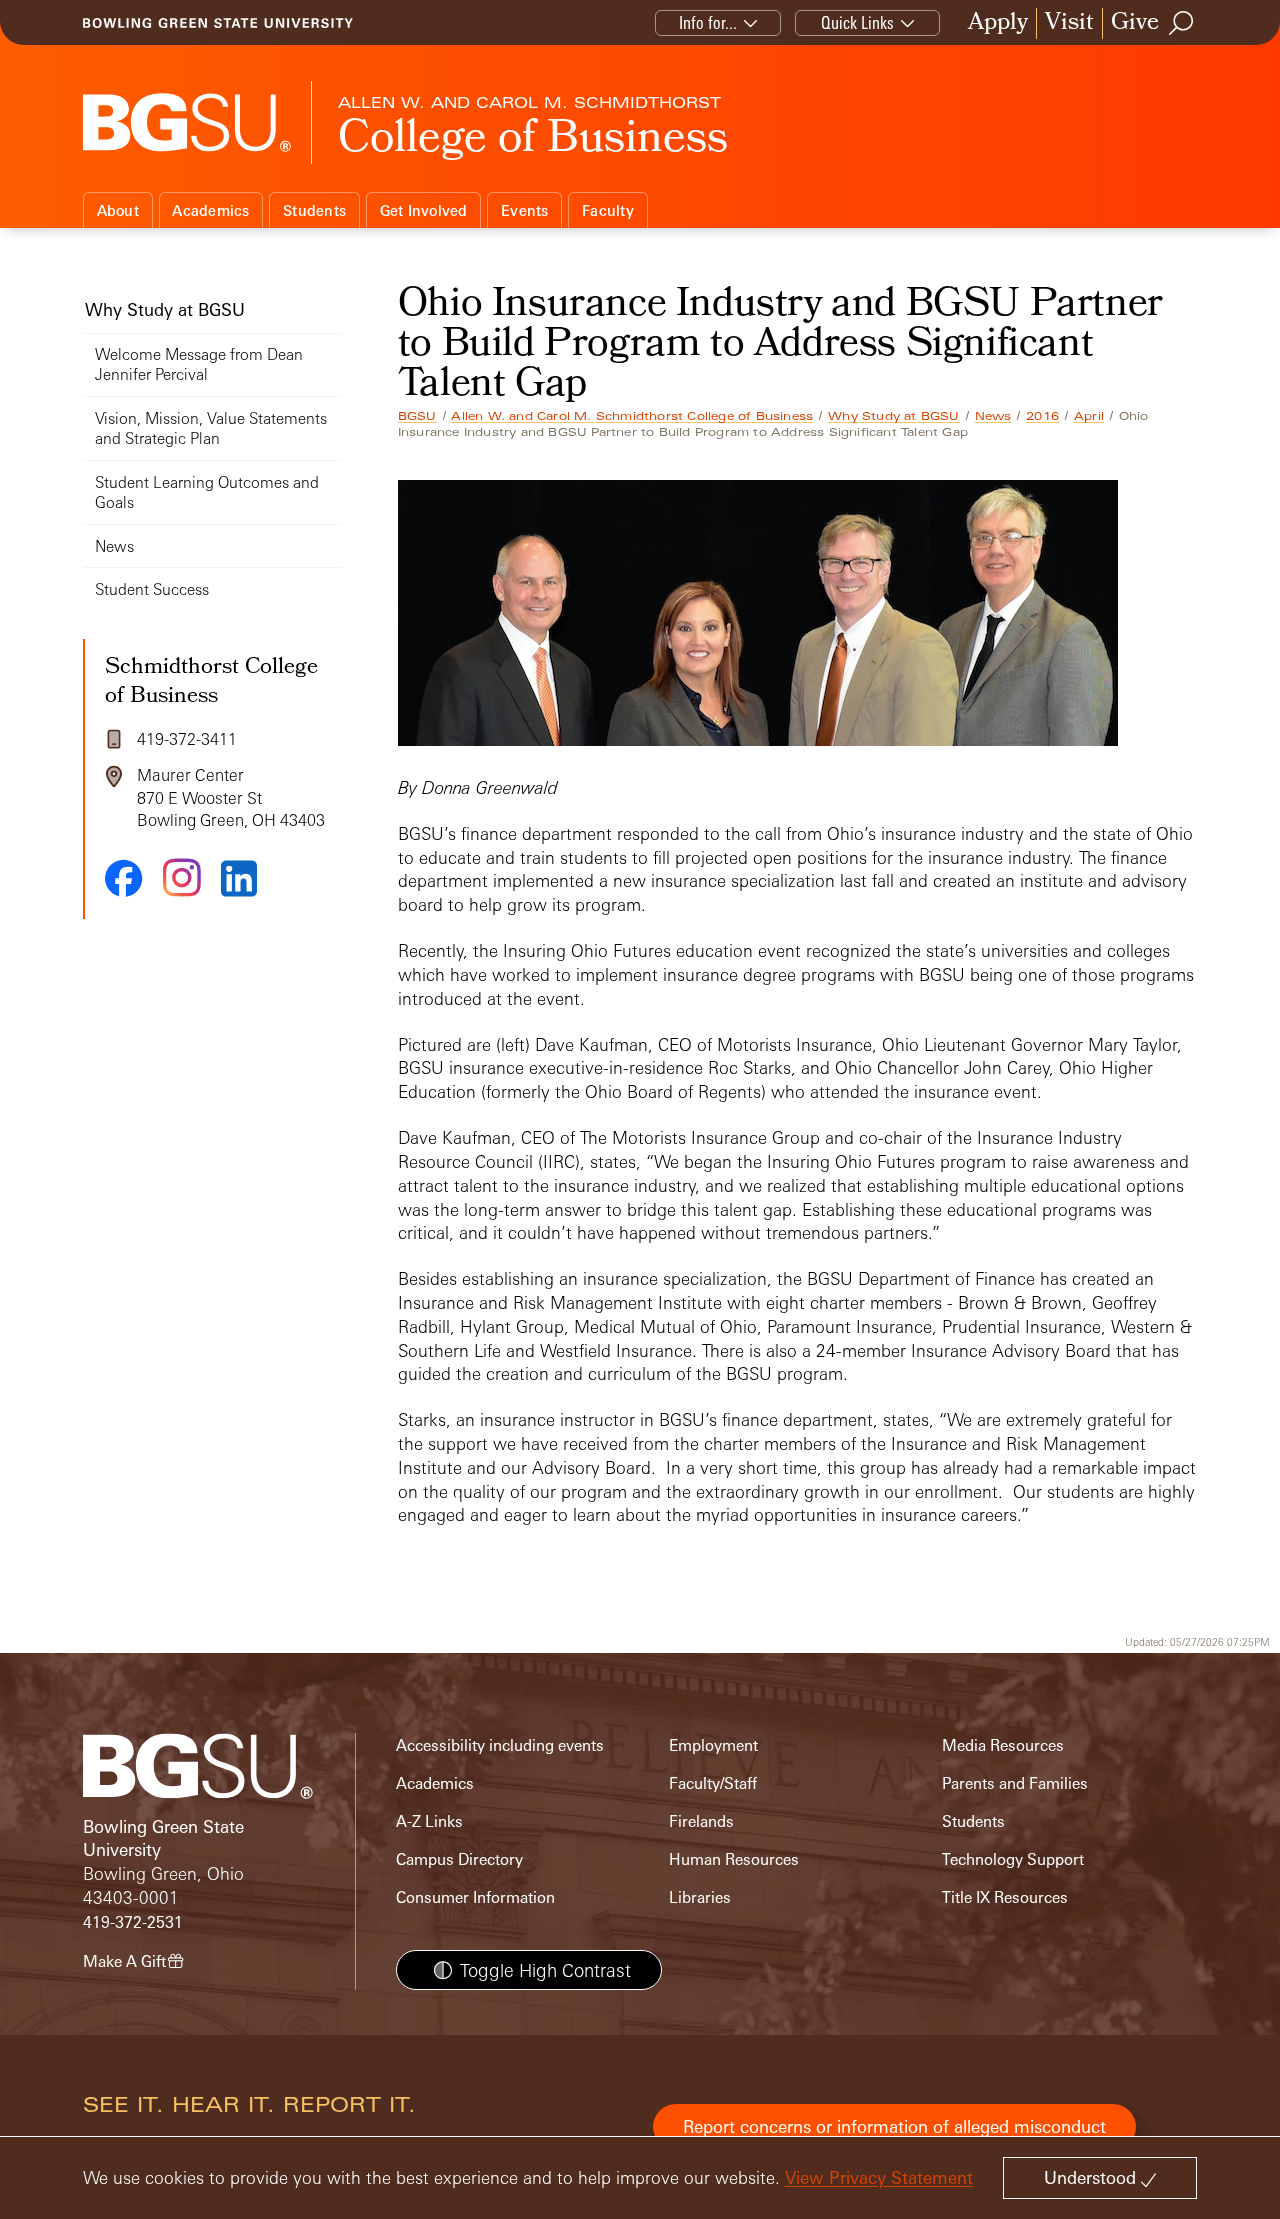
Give (1135, 23)
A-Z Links (429, 1821)
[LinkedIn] (239, 878)
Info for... (708, 22)
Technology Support (1013, 1859)
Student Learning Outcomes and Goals (207, 492)
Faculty (608, 210)
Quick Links (857, 22)
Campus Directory (459, 1859)
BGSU (417, 416)
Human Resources (734, 1859)
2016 (1042, 416)
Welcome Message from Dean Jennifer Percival (199, 364)
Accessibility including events (500, 1745)
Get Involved (424, 210)
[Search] (1182, 23)
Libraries (700, 1897)
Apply (998, 23)
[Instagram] (182, 877)
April (1089, 416)
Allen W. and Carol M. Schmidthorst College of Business (632, 416)
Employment (713, 1745)
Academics (210, 210)
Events (525, 210)
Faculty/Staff (713, 1783)
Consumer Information (475, 1897)
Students (314, 210)
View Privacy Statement (879, 2177)
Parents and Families (1015, 1783)
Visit (1069, 23)
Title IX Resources (1005, 1897)
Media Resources (1003, 1745)
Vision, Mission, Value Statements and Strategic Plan (211, 428)
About (118, 210)
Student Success (152, 589)
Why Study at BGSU (893, 416)
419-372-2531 (133, 1922)
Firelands (701, 1821)
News (993, 416)
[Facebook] (124, 878)
